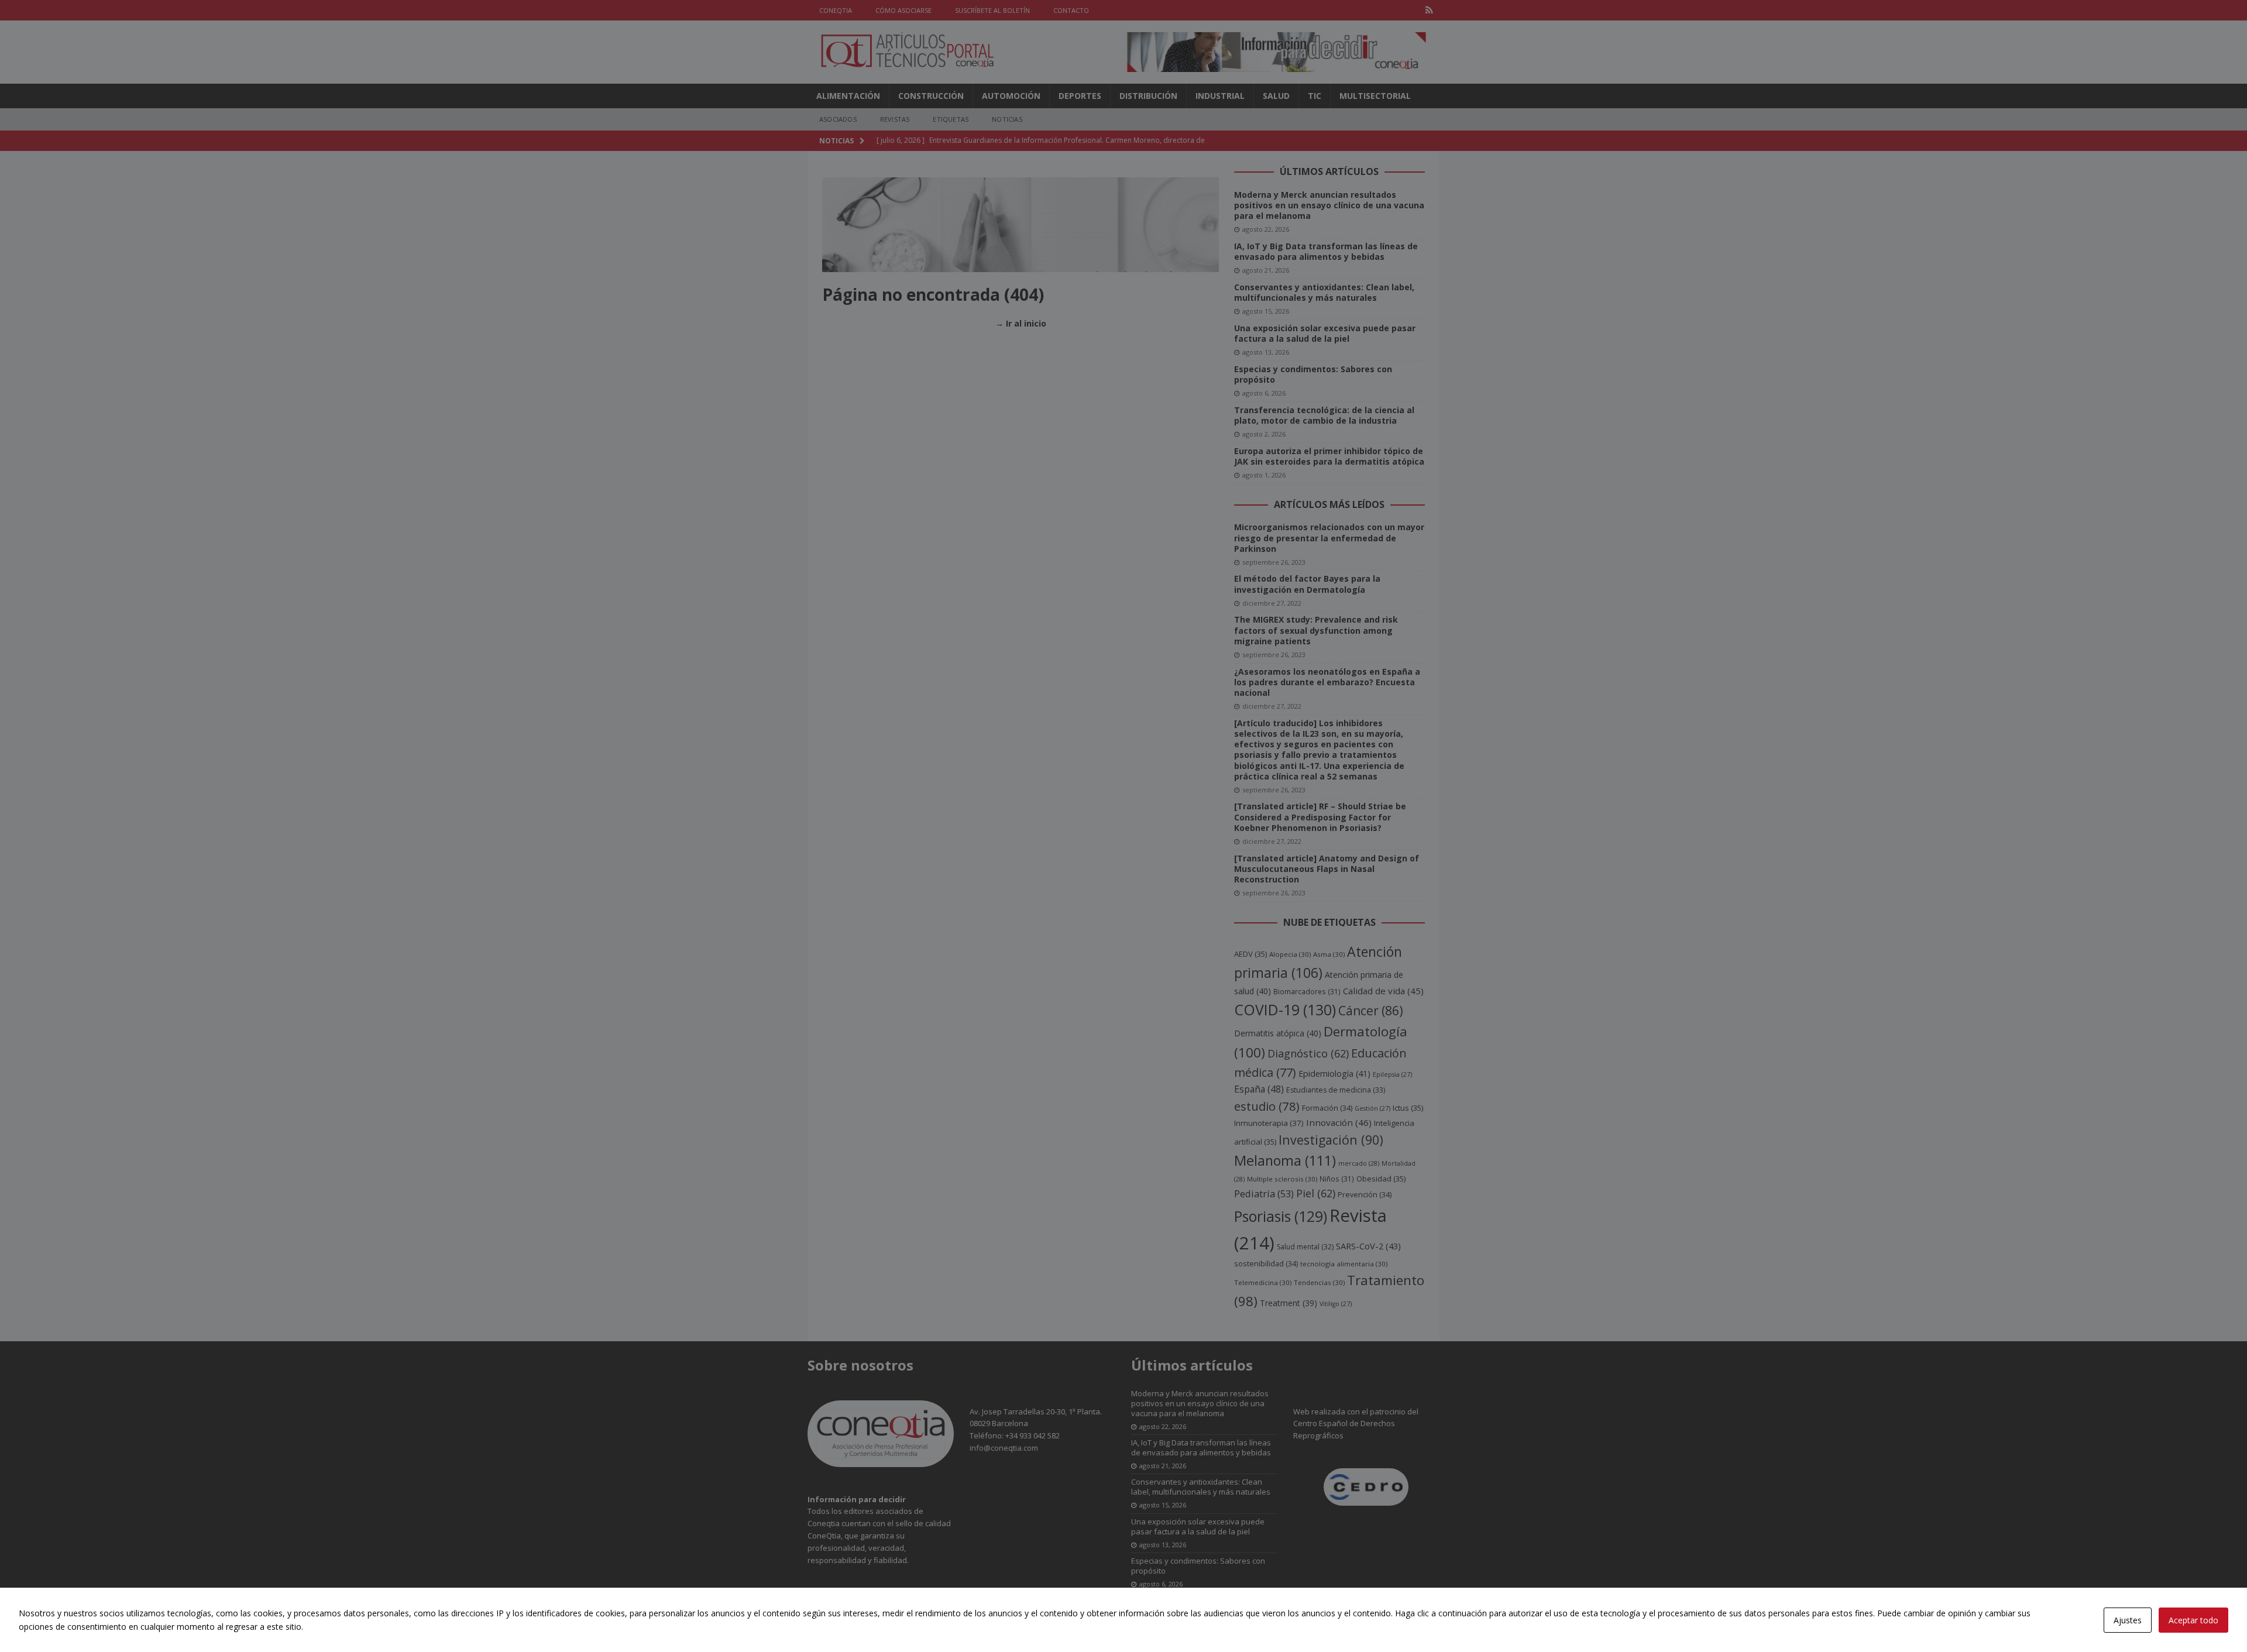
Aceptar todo (2193, 1620)
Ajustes (2128, 1620)
